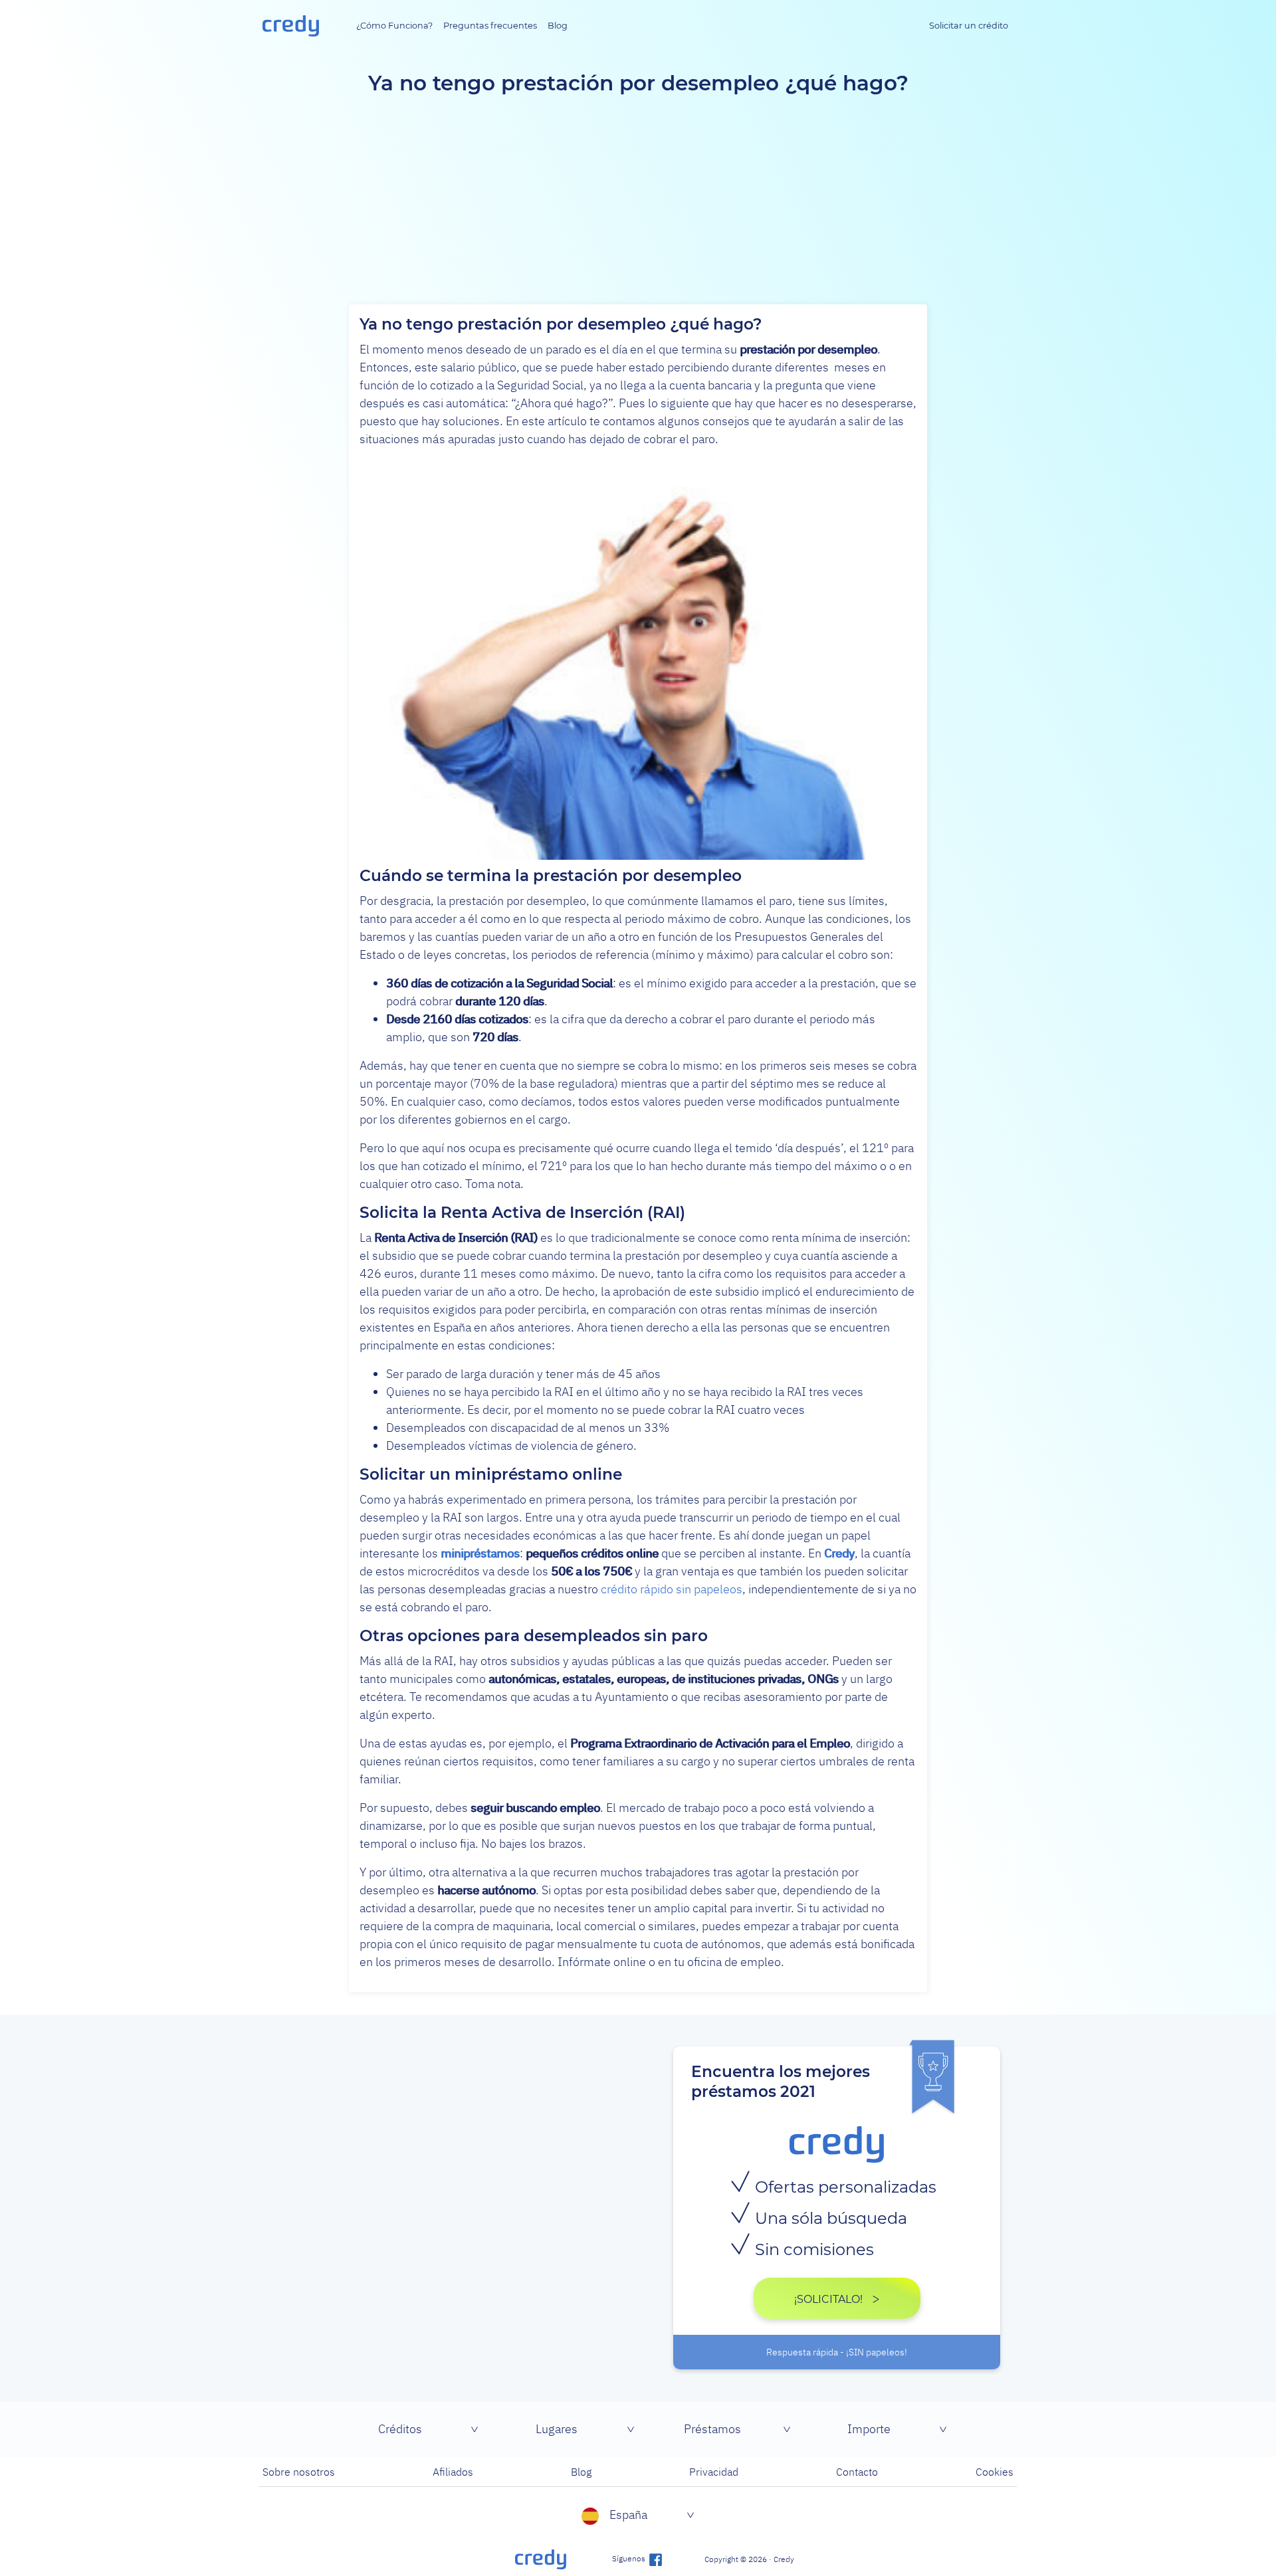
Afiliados (453, 2472)
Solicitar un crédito (969, 26)
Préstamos (712, 2429)
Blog (558, 26)
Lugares (557, 2429)
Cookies (995, 2472)
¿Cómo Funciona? (394, 26)
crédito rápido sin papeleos (672, 1589)
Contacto (857, 2472)
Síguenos (630, 2558)
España (628, 2515)
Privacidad (714, 2472)
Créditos (400, 2429)
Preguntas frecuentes (490, 26)
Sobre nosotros (299, 2472)
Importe (869, 2429)
